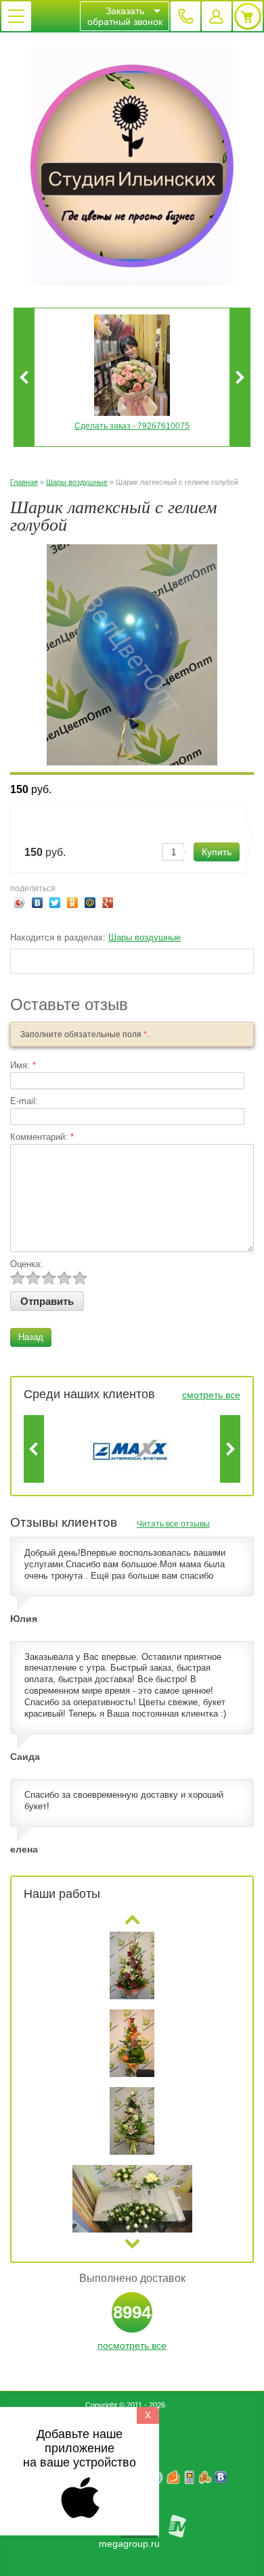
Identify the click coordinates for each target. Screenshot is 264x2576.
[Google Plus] (108, 903)
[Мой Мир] (90, 903)
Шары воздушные (77, 482)
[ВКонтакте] (38, 903)
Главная (24, 482)
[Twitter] (55, 903)
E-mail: (24, 1101)
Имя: (23, 1065)
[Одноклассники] (73, 903)
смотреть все (211, 1395)
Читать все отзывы (173, 1524)
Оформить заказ (248, 16)
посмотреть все (132, 2345)
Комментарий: (42, 1137)
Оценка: (26, 1264)
